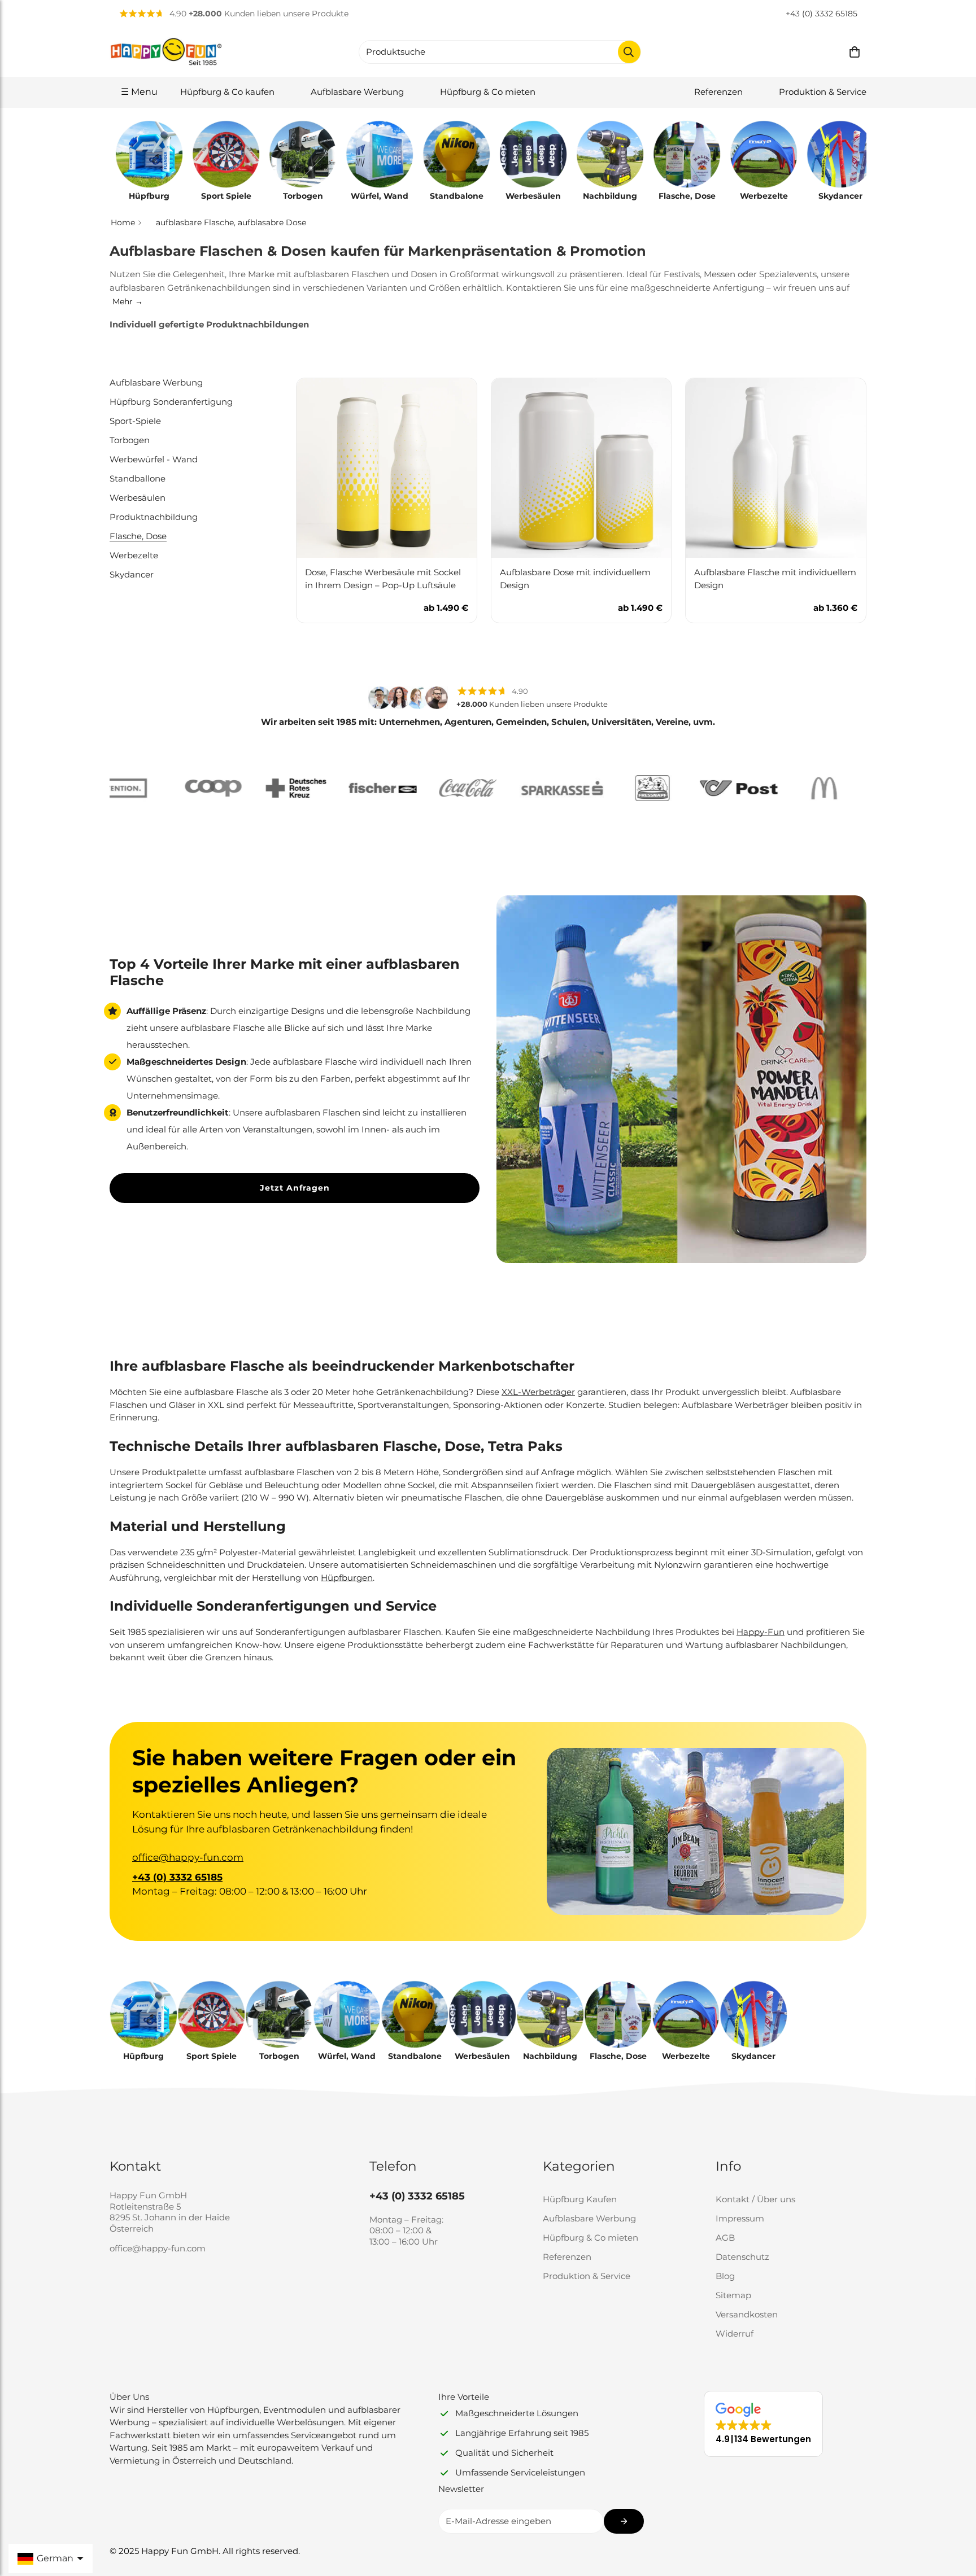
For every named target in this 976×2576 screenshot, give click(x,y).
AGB (725, 2238)
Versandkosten (747, 2314)
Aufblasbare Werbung (357, 92)
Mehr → (128, 301)
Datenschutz (742, 2257)
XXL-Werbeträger (538, 1392)
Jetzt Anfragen (295, 1188)
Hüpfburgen (347, 1578)
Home (123, 222)
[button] (855, 52)
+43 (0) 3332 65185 (822, 14)
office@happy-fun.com (188, 1857)
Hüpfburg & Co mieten (488, 92)
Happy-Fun (761, 1632)
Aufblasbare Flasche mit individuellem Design (775, 579)
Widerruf (735, 2334)
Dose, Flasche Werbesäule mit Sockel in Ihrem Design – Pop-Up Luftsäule (383, 579)
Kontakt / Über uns (755, 2199)
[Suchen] (629, 52)
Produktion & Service (823, 92)
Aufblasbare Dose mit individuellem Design (575, 579)
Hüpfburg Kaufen (580, 2199)
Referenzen (718, 92)
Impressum (740, 2218)
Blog (725, 2276)
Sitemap (733, 2295)
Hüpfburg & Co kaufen (227, 92)
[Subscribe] (624, 2521)
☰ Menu (139, 92)
